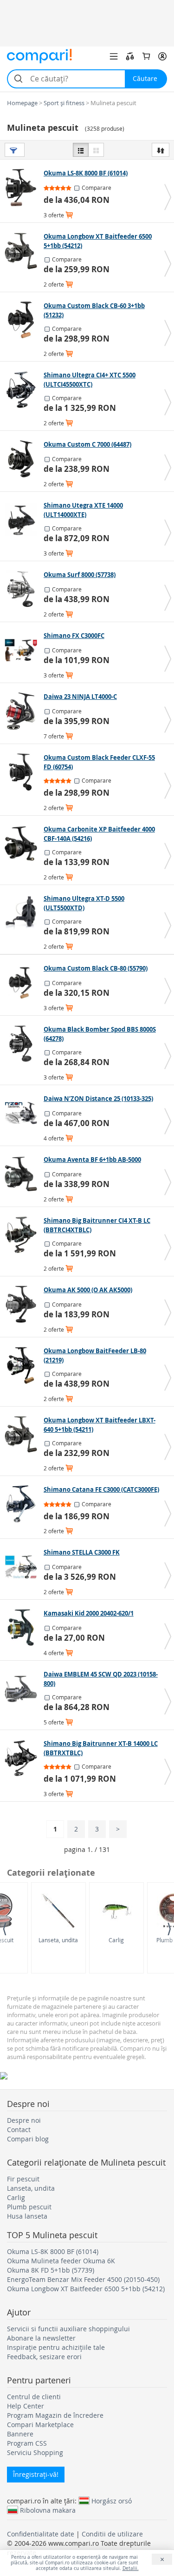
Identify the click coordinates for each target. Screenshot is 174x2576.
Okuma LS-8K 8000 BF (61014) (53, 2251)
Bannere (20, 2434)
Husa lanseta (27, 2216)
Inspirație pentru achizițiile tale (56, 2347)
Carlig (116, 1940)
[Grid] (96, 150)
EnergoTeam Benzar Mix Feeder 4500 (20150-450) (83, 2279)
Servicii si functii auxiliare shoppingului (68, 2329)
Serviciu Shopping (35, 2452)
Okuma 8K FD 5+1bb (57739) (51, 2270)
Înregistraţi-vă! (36, 2474)
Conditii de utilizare (112, 2534)
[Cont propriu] (162, 56)
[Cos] (146, 56)
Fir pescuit (23, 2179)
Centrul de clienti (34, 2397)
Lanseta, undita (58, 1940)
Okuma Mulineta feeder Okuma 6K (61, 2261)
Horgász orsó (112, 2501)
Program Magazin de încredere (55, 2415)
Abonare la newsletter (41, 2338)
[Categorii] (114, 56)
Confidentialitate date (41, 2534)
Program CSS (27, 2443)
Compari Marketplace (40, 2425)
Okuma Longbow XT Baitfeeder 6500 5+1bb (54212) (86, 2289)
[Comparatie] (130, 56)
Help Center (26, 2406)
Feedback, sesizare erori (44, 2357)
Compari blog (28, 2139)
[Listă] (81, 150)
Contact (19, 2130)
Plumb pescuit (29, 2207)
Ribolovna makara (48, 2510)
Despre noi (24, 2120)
